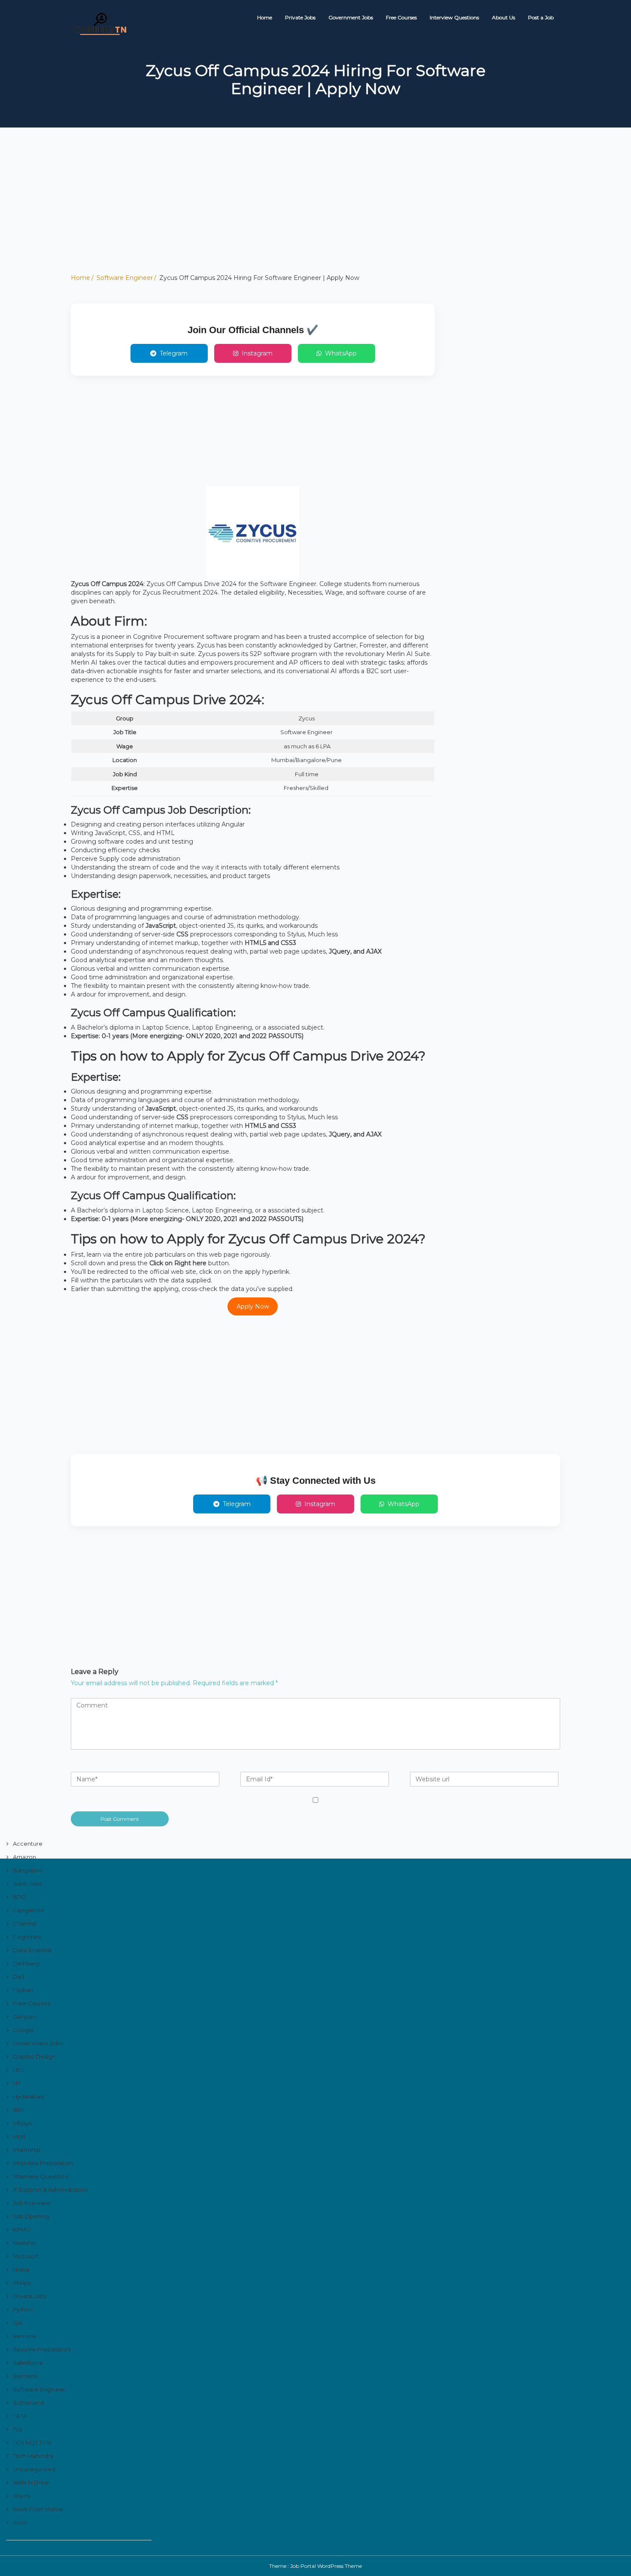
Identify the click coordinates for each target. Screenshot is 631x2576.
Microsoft (26, 2256)
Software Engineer (125, 278)
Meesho (24, 2243)
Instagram (257, 353)
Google (23, 2030)
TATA (20, 2416)
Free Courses (401, 17)
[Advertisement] (258, 213)
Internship (27, 2150)
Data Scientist (32, 1950)
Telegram (174, 353)
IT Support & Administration (50, 2190)
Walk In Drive (31, 2482)
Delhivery (26, 1963)
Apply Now (253, 1306)
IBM (18, 2110)
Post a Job (541, 17)
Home (265, 17)
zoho (20, 2522)
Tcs (17, 2429)
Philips (22, 2283)
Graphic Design (34, 2057)
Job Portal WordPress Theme (326, 2566)
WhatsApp (341, 353)
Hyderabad (29, 2096)
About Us (504, 17)
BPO (20, 1897)
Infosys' (23, 2123)
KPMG (21, 2230)
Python (23, 2309)
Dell (18, 1977)
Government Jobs (351, 17)
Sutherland (28, 2403)
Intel (19, 2136)
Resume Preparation (42, 2349)
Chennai (24, 1923)
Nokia (21, 2269)
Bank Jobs (27, 1883)
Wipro (21, 2496)
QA (17, 2323)
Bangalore (28, 1870)
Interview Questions (454, 17)
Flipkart (23, 1990)
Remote (24, 2336)
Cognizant (27, 1937)
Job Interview (32, 2203)
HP (17, 2083)
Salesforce (28, 2363)
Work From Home (38, 2509)
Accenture (28, 1844)
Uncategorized (34, 2469)
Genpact (25, 2017)
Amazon (24, 1857)
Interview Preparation (43, 2163)
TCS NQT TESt (32, 2442)
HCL (19, 2070)
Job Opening (31, 2216)
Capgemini (28, 1910)
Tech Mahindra (33, 2456)
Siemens (25, 2376)
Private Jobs (300, 17)
